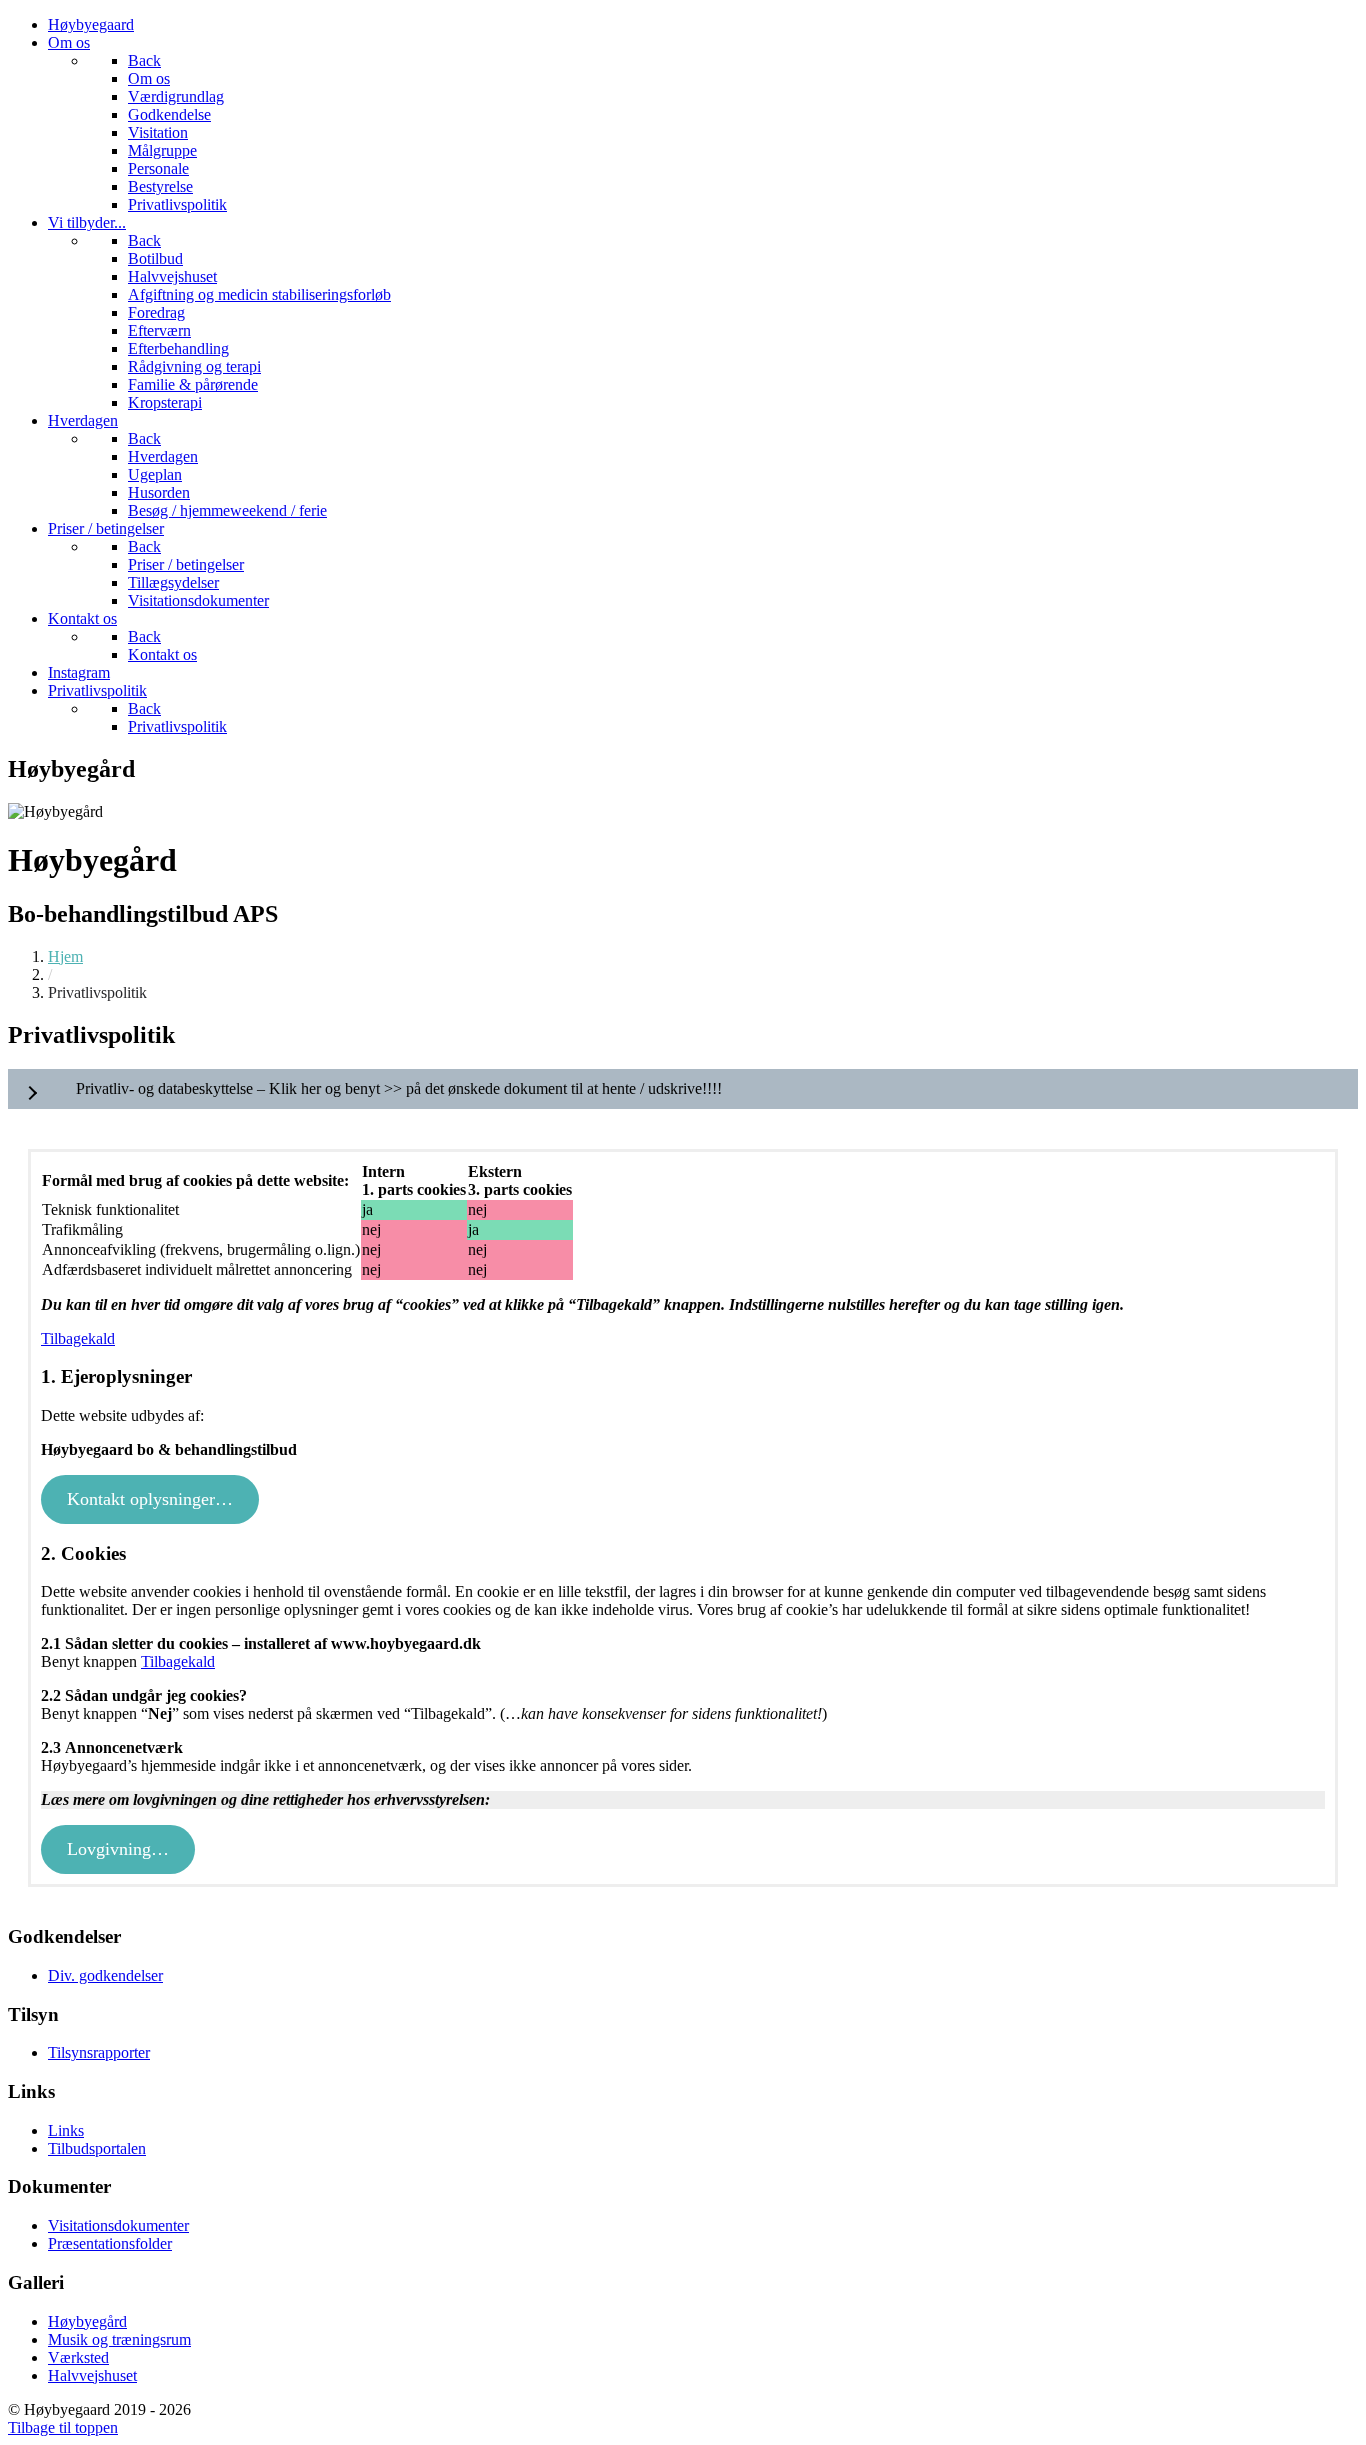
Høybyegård (87, 2321)
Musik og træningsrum (119, 2339)
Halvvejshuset (92, 2375)
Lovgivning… (118, 1849)
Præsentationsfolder (110, 2243)
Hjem (65, 956)
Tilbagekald (78, 1338)
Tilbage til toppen (63, 2427)
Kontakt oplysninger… (150, 1499)
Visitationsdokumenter (118, 2225)
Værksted (78, 2357)
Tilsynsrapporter (99, 2052)
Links (66, 2130)
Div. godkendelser (105, 1975)
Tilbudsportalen (97, 2148)
